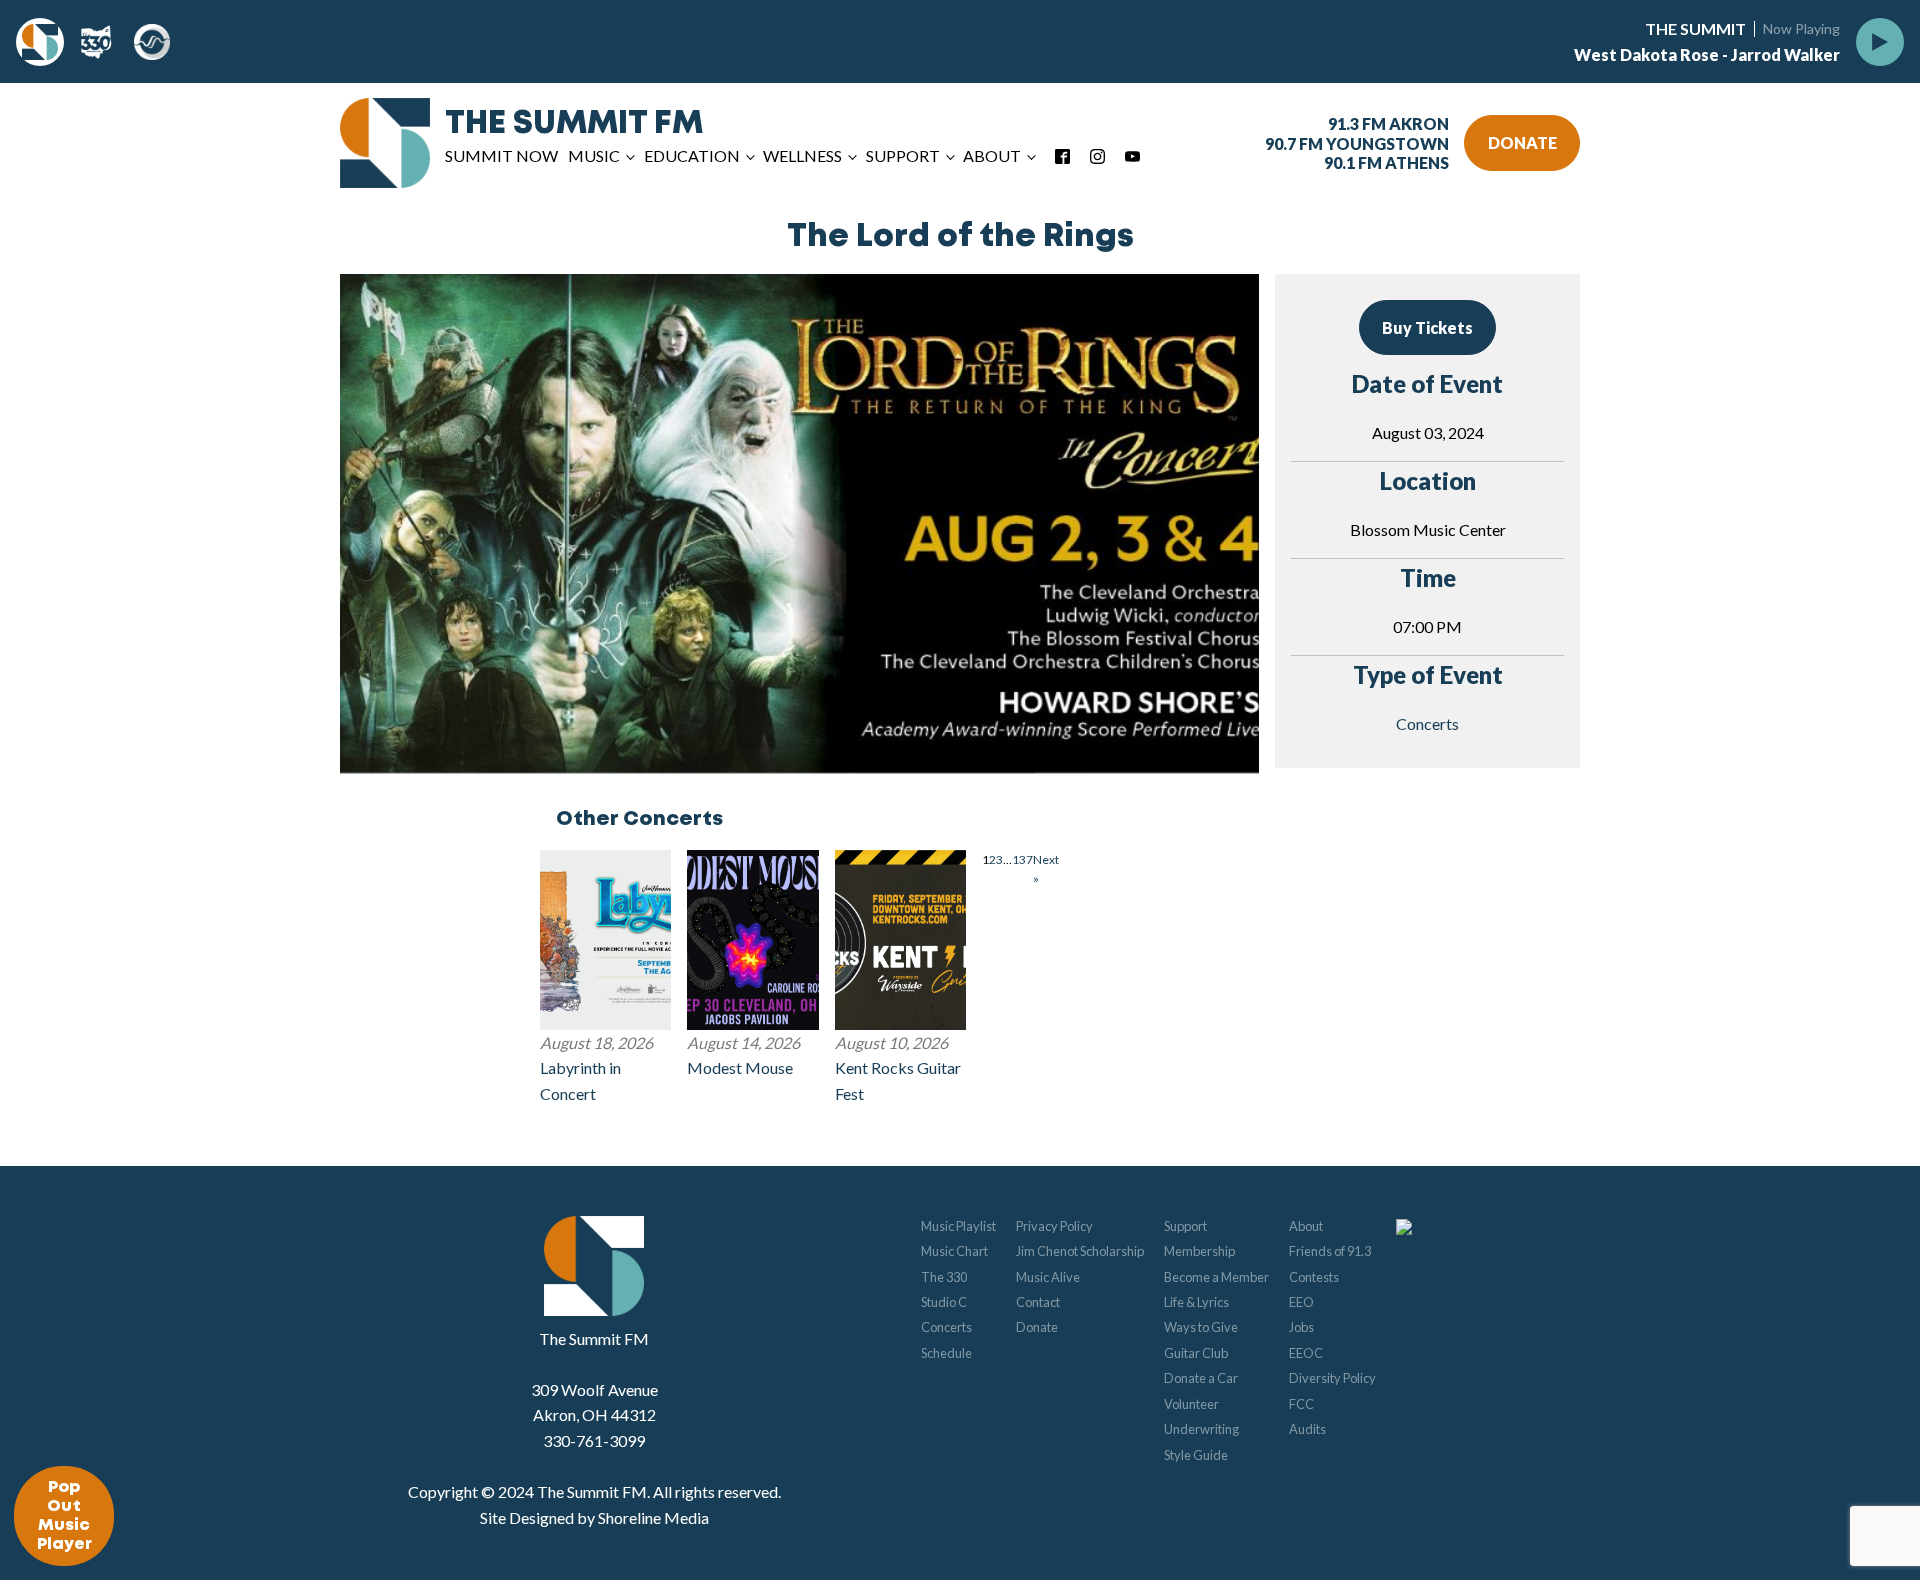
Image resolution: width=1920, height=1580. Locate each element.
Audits (1307, 1429)
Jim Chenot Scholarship (1080, 1251)
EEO (1301, 1302)
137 (1022, 859)
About (1306, 1226)
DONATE (1522, 142)
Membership (1199, 1251)
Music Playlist (958, 1226)
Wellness (802, 155)
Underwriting (1201, 1429)
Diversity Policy (1332, 1378)
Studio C (944, 1302)
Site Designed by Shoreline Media (594, 1517)
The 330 (944, 1277)
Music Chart (954, 1251)
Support (1185, 1226)
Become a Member (1216, 1277)
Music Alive (1048, 1277)
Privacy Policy (1054, 1226)
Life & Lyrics (1196, 1302)
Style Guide (1196, 1455)
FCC (1301, 1404)
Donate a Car (1201, 1378)
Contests (1314, 1277)
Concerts (1427, 723)
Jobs (1301, 1327)
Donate (1037, 1327)
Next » (1046, 869)
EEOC (1306, 1353)
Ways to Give (1201, 1327)
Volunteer (1191, 1404)
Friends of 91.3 (1330, 1251)
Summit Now (501, 155)
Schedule (946, 1353)
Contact (1038, 1302)
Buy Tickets (1427, 327)
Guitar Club (1196, 1353)
